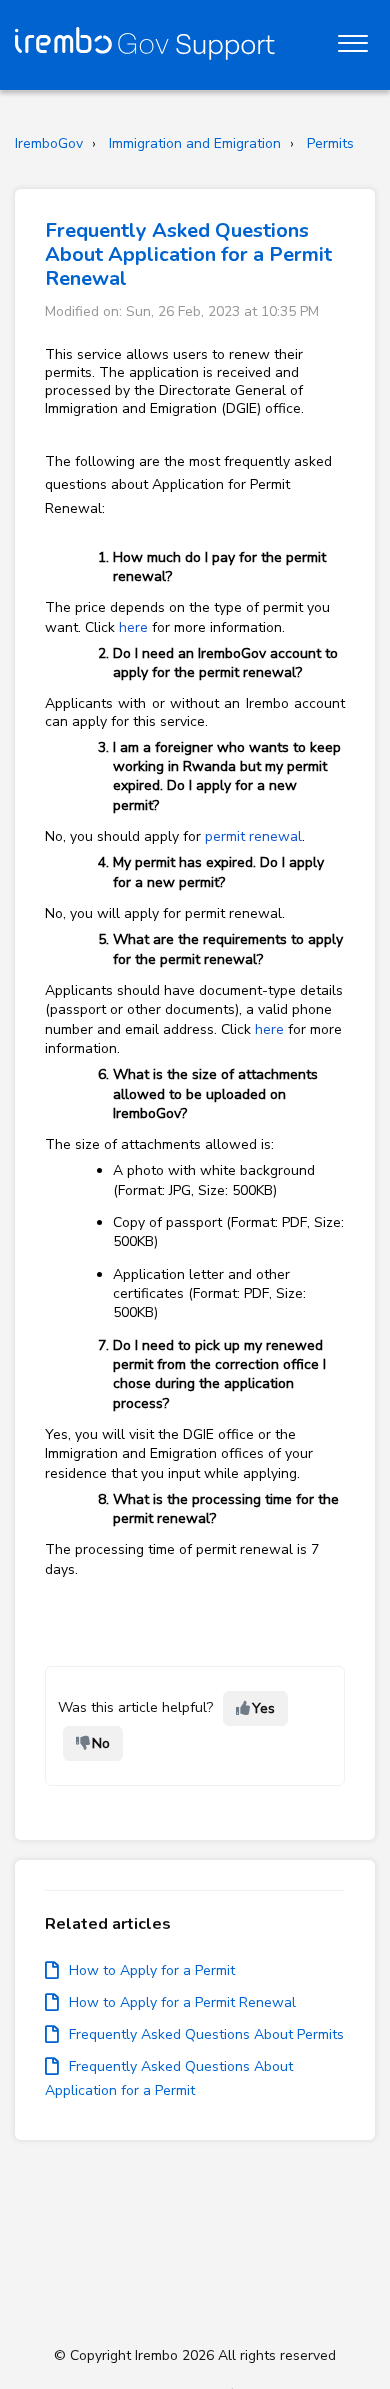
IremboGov (49, 143)
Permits (330, 143)
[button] (352, 39)
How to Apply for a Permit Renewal (182, 2002)
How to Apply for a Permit (152, 1970)
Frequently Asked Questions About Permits (206, 2034)
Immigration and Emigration (195, 143)
